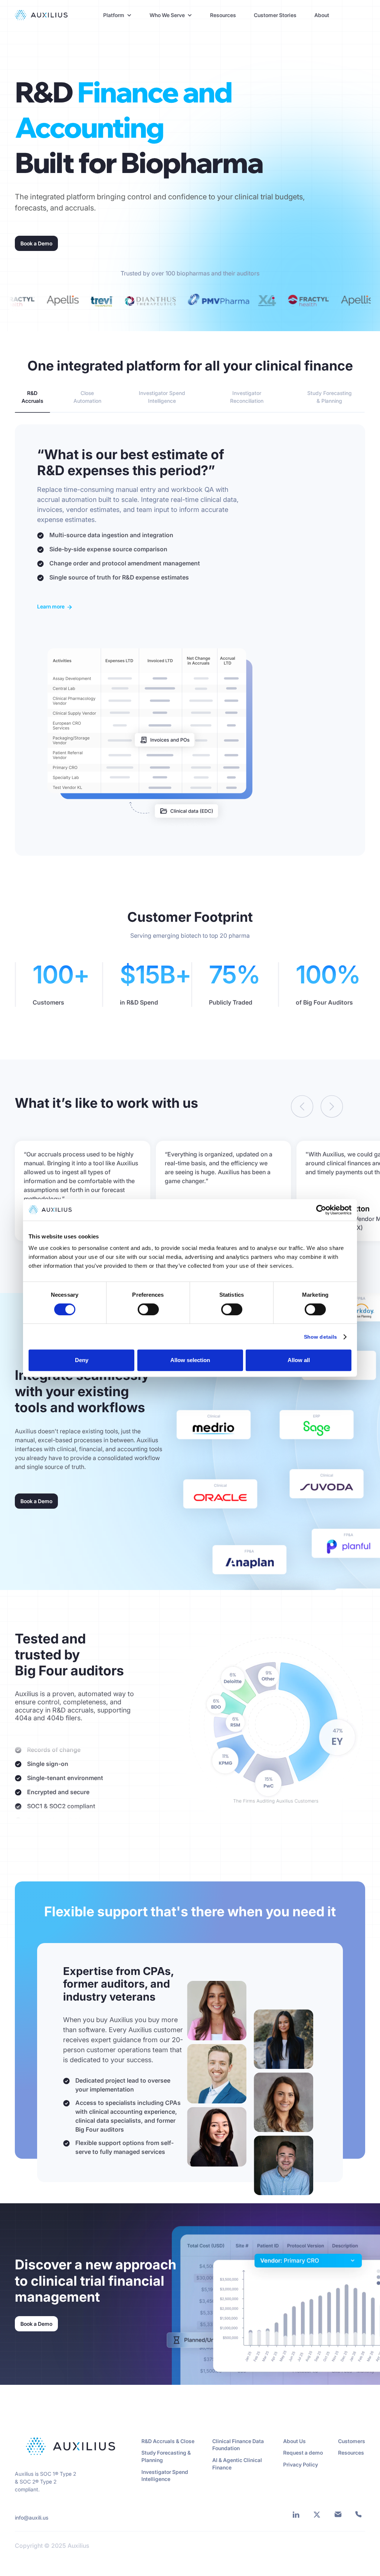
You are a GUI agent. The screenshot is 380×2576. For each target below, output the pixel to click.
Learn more (51, 606)
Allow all (299, 1360)
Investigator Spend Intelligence (165, 2476)
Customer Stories (275, 15)
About (322, 15)
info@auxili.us (32, 2518)
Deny (82, 1360)
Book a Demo (36, 243)
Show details (320, 1337)
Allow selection (190, 1360)
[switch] (148, 1309)
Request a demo (303, 2453)
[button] (117, 15)
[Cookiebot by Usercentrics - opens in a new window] (319, 1210)
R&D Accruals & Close (168, 2441)
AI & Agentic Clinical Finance (237, 2464)
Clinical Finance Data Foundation (238, 2445)
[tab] (32, 397)
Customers (352, 2441)
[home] (41, 15)
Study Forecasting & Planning (166, 2456)
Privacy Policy (301, 2464)
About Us (294, 2441)
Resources (223, 15)
